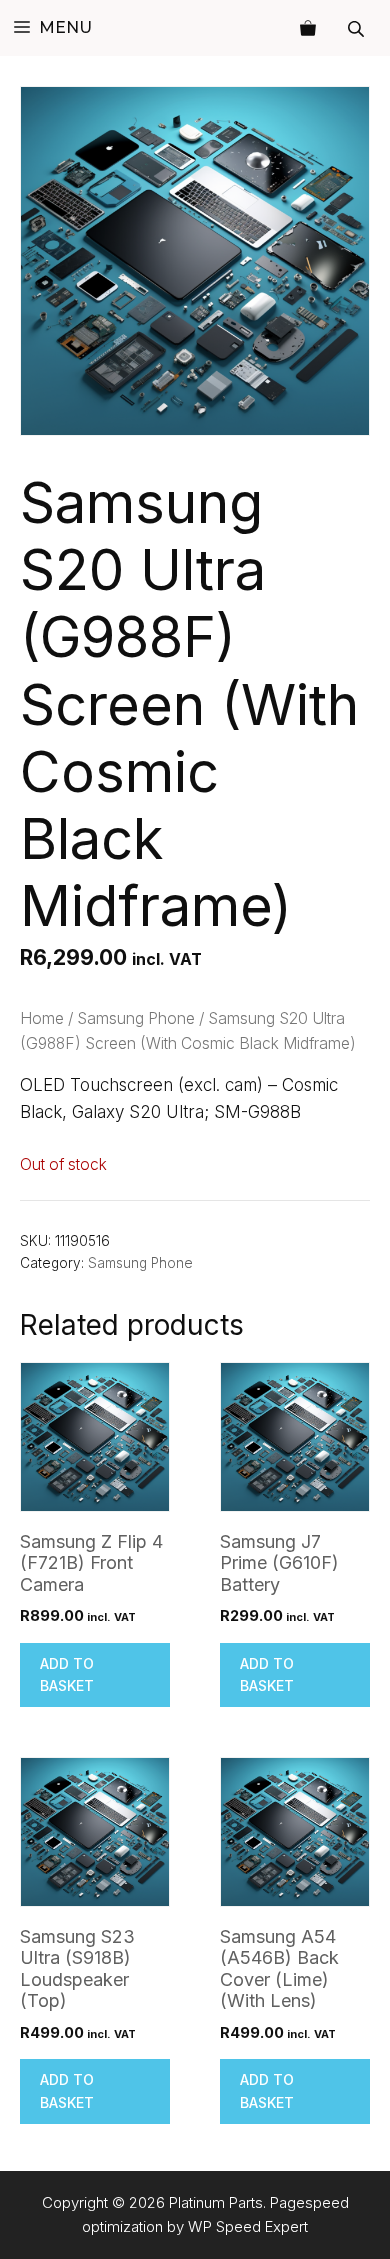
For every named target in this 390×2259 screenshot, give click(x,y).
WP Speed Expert (248, 2226)
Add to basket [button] (67, 1674)
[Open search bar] (358, 28)
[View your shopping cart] (308, 28)
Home (42, 1018)
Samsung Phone (136, 1018)
